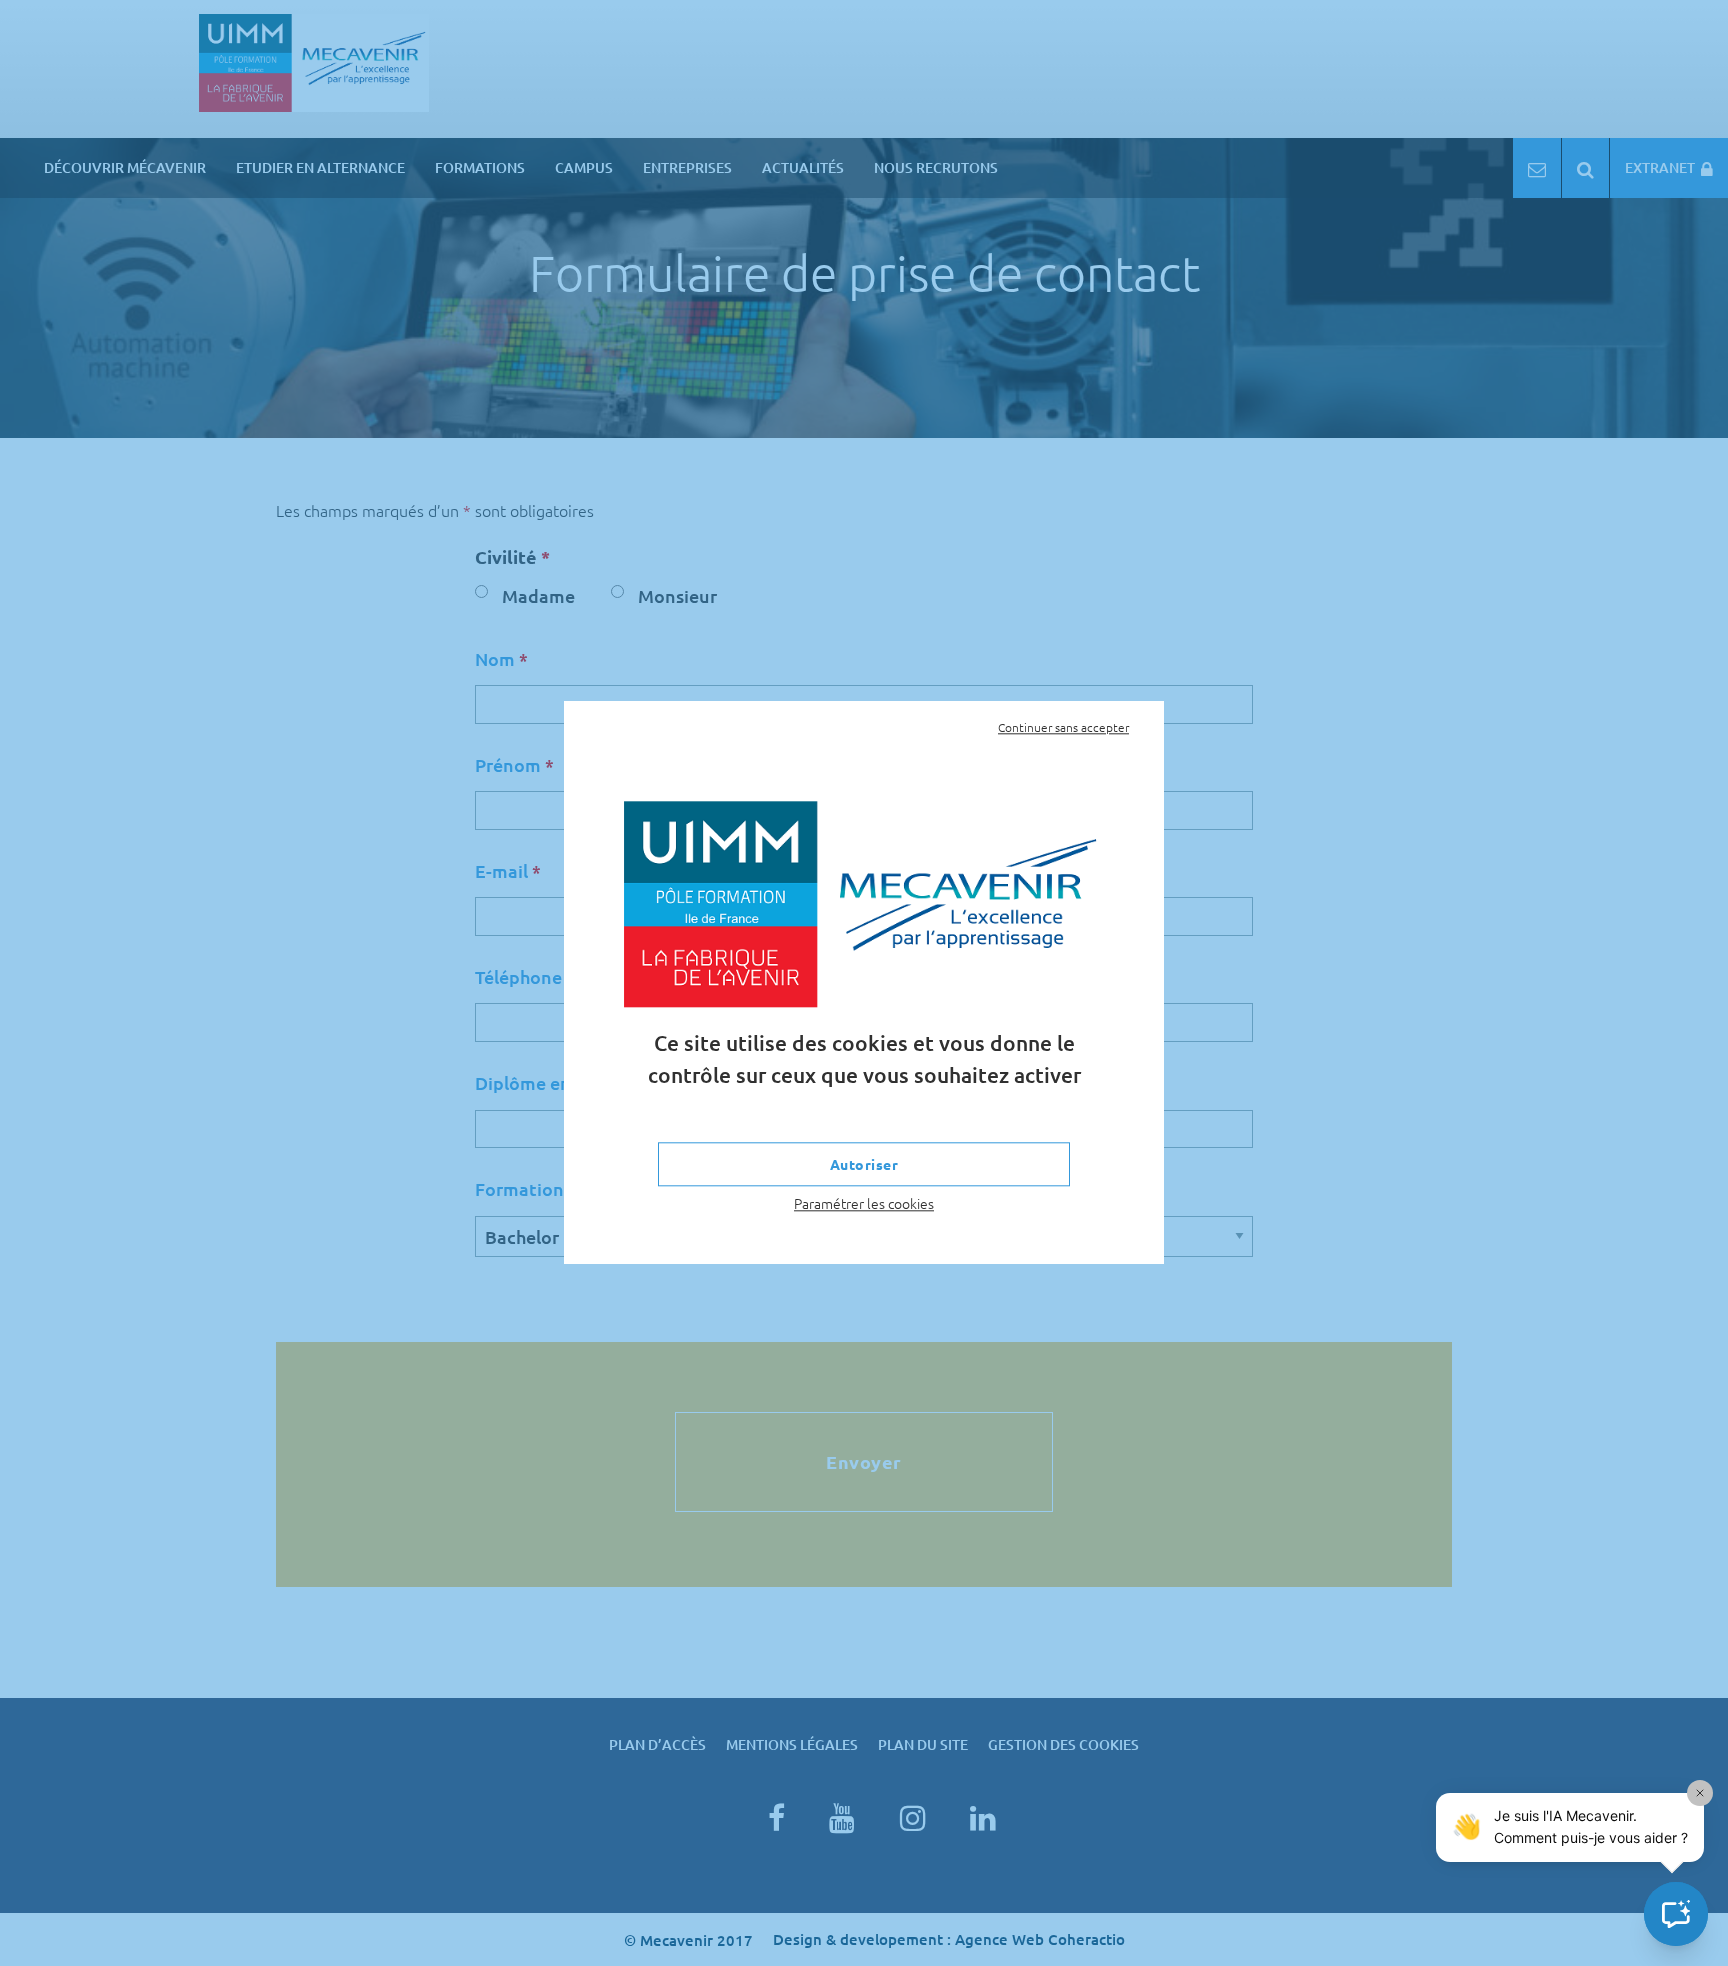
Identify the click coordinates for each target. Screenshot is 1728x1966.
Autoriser (864, 1164)
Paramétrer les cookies (864, 1203)
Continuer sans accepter (1063, 727)
